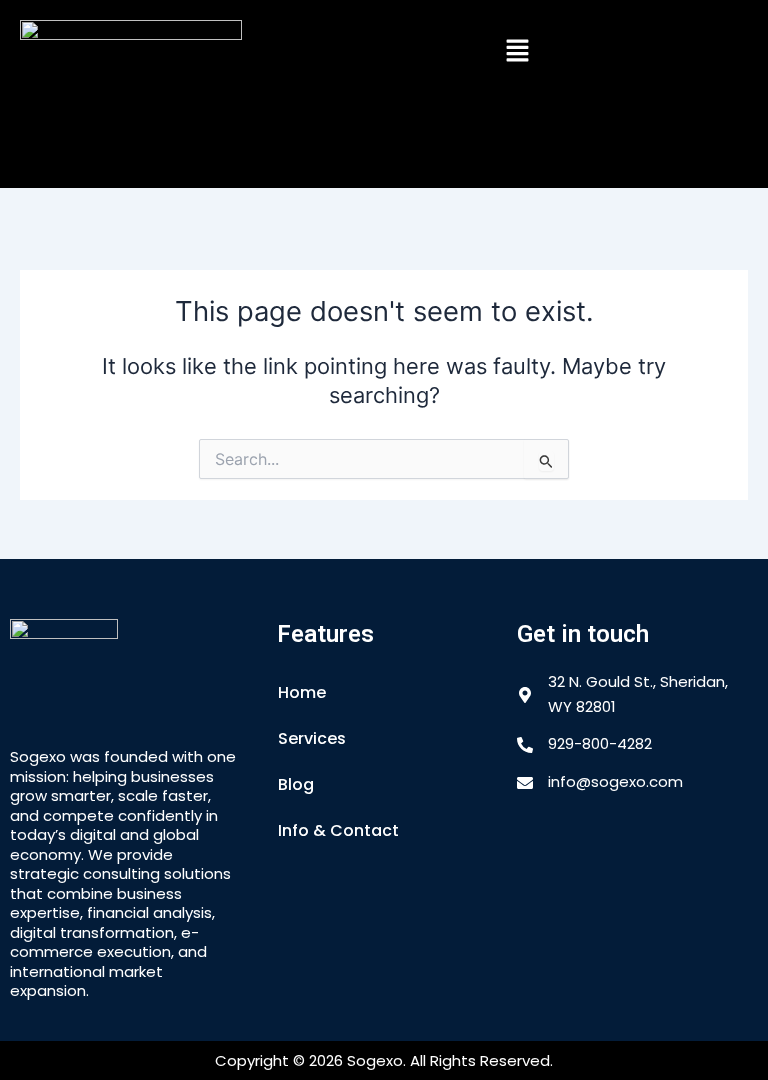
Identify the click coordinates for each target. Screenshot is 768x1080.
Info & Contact (338, 830)
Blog (296, 784)
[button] (518, 51)
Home (302, 692)
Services (312, 738)
